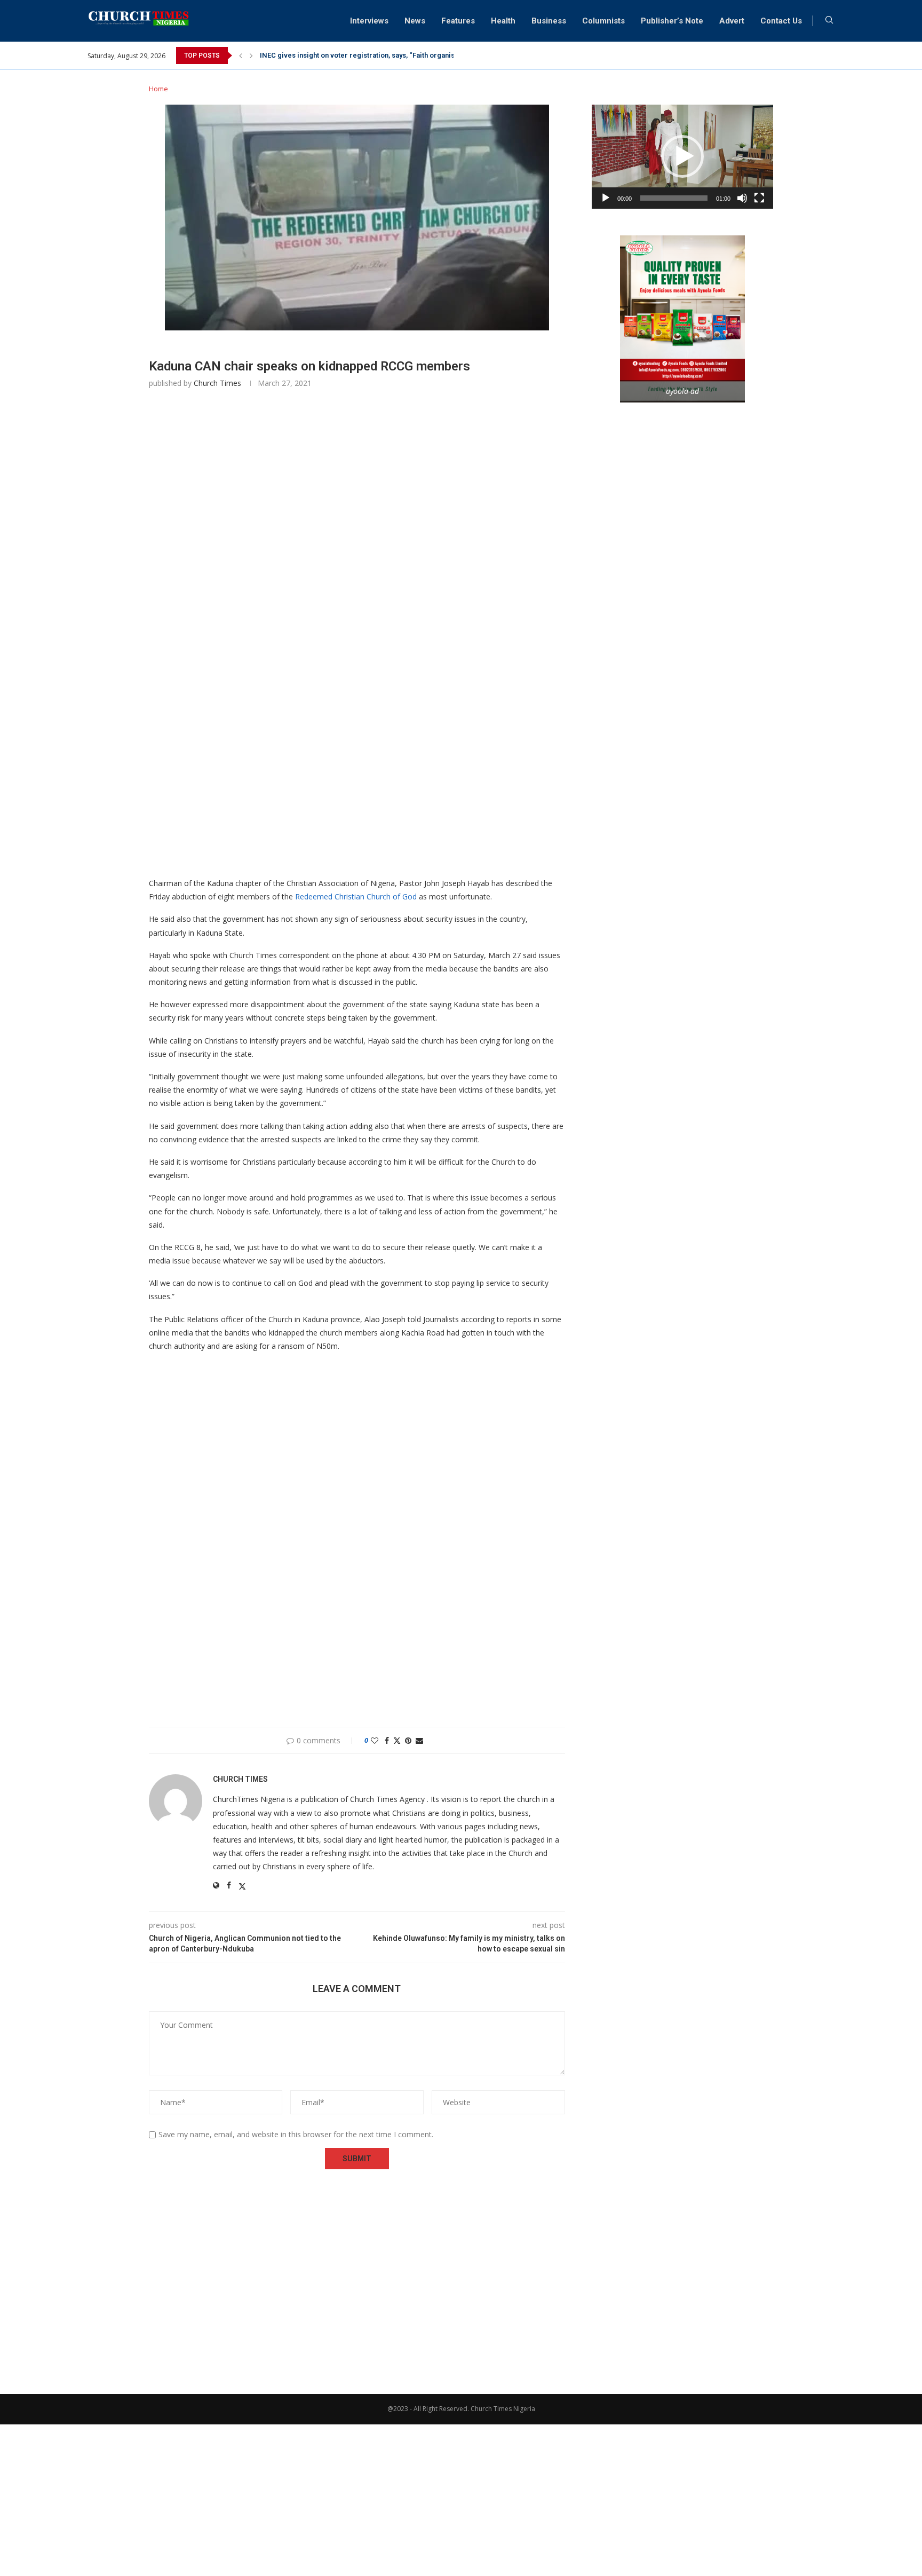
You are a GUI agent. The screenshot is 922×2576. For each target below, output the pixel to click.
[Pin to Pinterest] (408, 1740)
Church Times (217, 383)
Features (458, 21)
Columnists (603, 21)
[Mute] (742, 198)
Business (549, 21)
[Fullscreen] (759, 198)
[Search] (829, 21)
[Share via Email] (419, 1740)
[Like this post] (375, 1740)
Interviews (369, 21)
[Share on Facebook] (387, 1740)
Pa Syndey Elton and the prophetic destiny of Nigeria (345, 55)
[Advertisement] (357, 556)
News (415, 21)
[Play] (606, 198)
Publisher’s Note (672, 21)
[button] (241, 56)
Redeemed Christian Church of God (356, 896)
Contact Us (781, 21)
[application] (682, 157)
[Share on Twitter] (397, 1740)
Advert (732, 21)
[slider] (674, 198)
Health (503, 21)
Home (158, 89)
